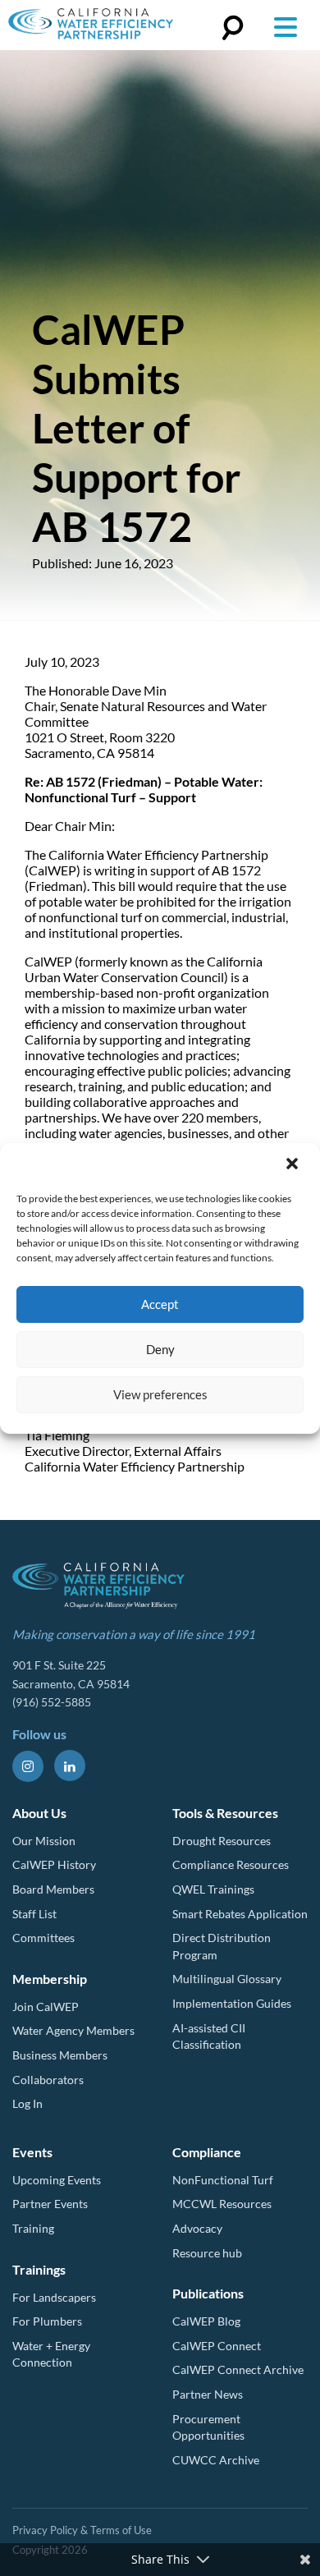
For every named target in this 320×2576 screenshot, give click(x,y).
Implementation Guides (232, 2003)
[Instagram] (28, 1766)
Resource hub (207, 2253)
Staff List (34, 1914)
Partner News (208, 2394)
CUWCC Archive (216, 2460)
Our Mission (44, 1841)
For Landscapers (54, 2297)
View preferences (160, 1394)
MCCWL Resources (222, 2204)
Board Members (53, 1889)
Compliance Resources (231, 1864)
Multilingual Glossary (227, 1979)
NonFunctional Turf (223, 2180)
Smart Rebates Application (240, 1914)
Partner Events (50, 2204)
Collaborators (48, 2080)
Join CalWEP (46, 2007)
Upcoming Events (57, 2180)
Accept (160, 1304)
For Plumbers (47, 2321)
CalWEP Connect (217, 2346)
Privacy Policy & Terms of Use (82, 2530)
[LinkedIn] (70, 1766)
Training (33, 2228)
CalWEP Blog (206, 2321)
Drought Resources (222, 1841)
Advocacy (197, 2228)
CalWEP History (54, 1864)
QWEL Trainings (213, 1889)
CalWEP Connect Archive (238, 2369)
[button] (294, 1165)
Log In (27, 2103)
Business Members (60, 2055)
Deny (160, 1349)
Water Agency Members (73, 2030)
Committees (43, 1938)
